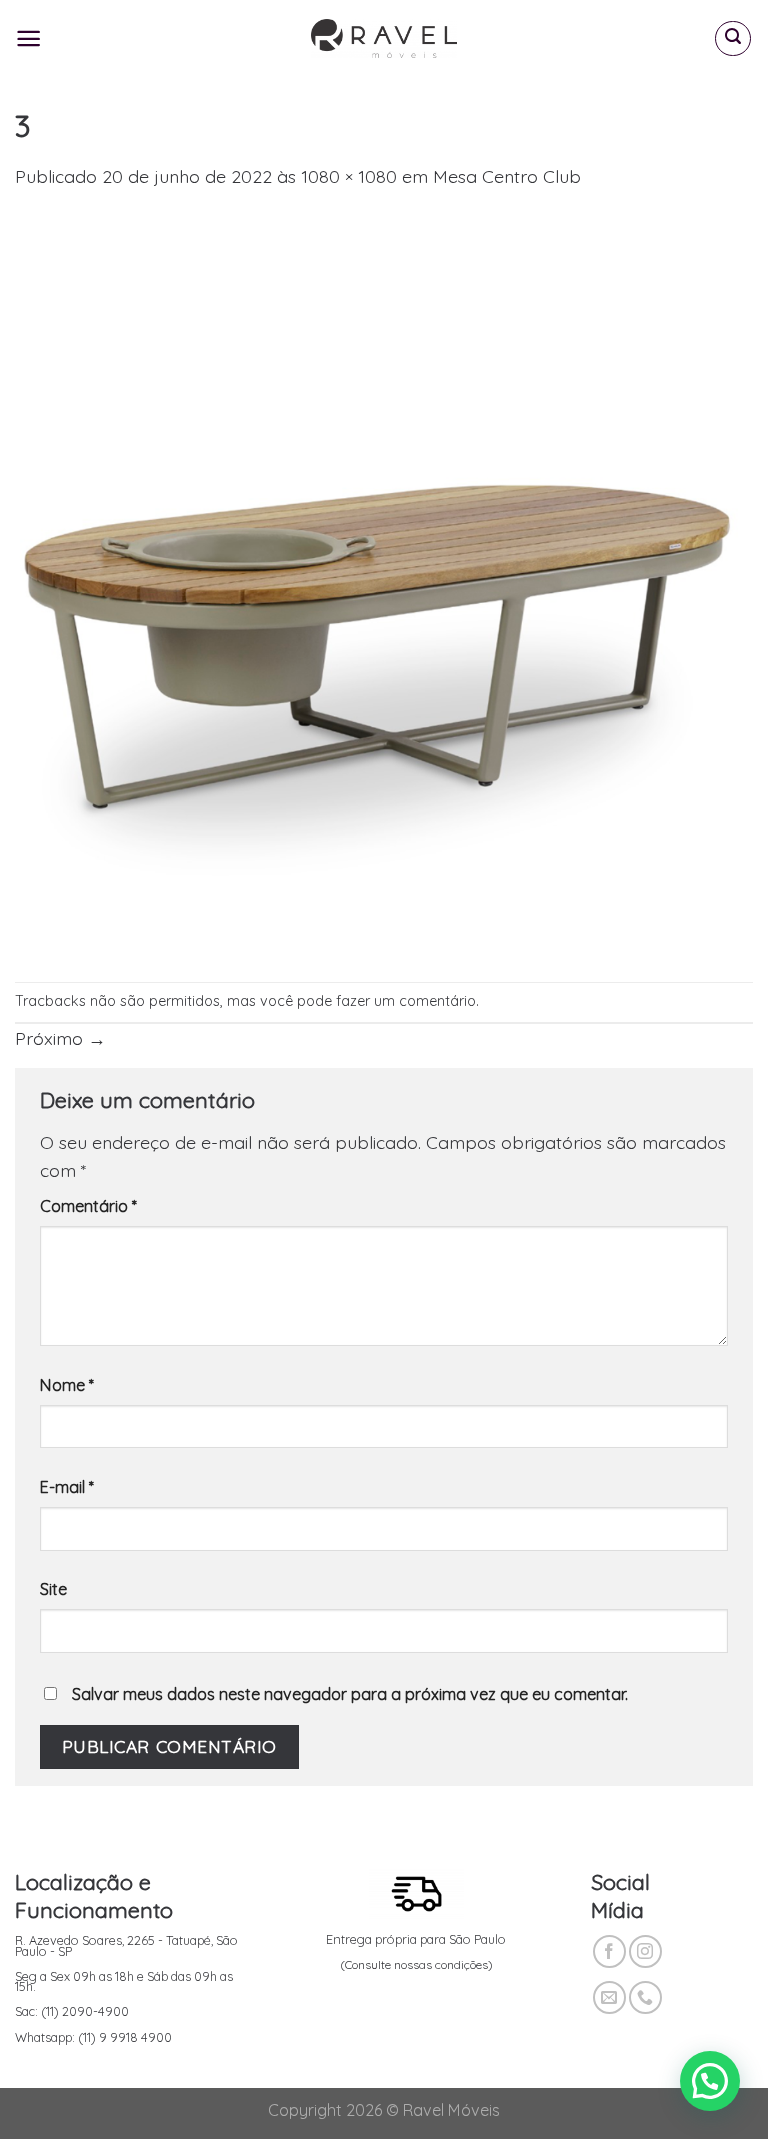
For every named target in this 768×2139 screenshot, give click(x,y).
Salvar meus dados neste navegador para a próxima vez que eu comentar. (350, 1694)
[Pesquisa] (733, 39)
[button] (710, 2081)
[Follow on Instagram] (645, 1951)
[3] (384, 584)
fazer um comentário (406, 1001)
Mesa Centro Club (507, 176)
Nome (67, 1385)
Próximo (60, 1038)
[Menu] (28, 38)
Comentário (88, 1206)
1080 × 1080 (349, 176)
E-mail (67, 1487)
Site (53, 1589)
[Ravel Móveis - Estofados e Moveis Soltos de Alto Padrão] (384, 38)
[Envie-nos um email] (609, 1997)
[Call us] (645, 1997)
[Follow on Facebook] (609, 1951)
